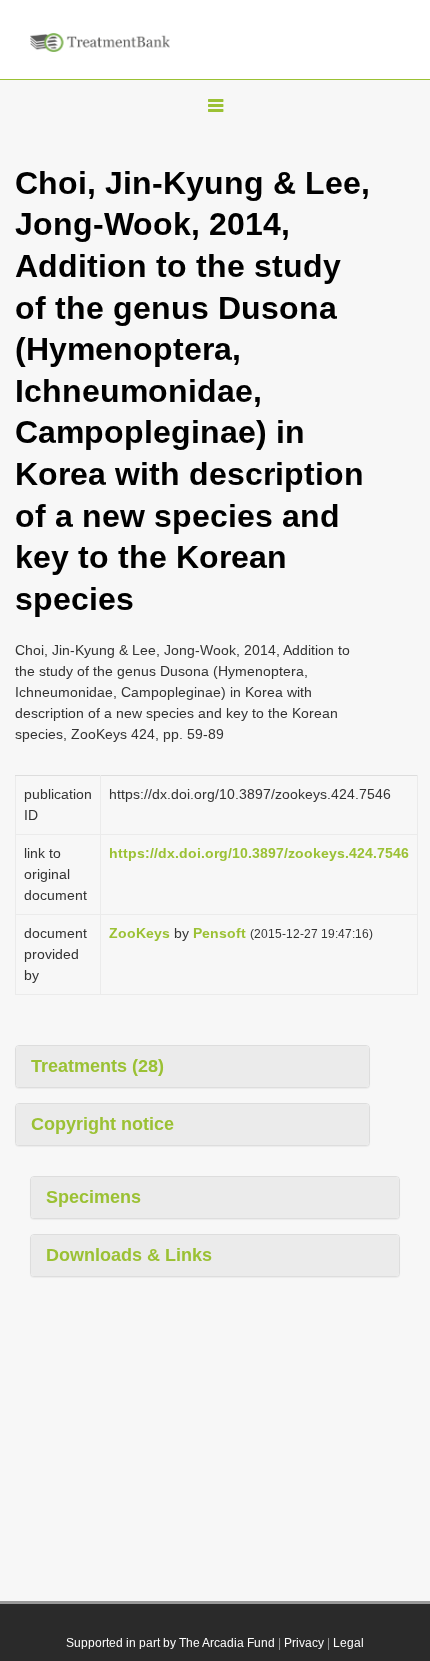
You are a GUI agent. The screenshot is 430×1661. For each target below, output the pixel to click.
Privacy (304, 1643)
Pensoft (219, 933)
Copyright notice (102, 1124)
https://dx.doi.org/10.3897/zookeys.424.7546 (259, 853)
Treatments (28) (97, 1066)
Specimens (93, 1197)
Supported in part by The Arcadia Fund (170, 1643)
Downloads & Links (129, 1255)
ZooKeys (139, 933)
